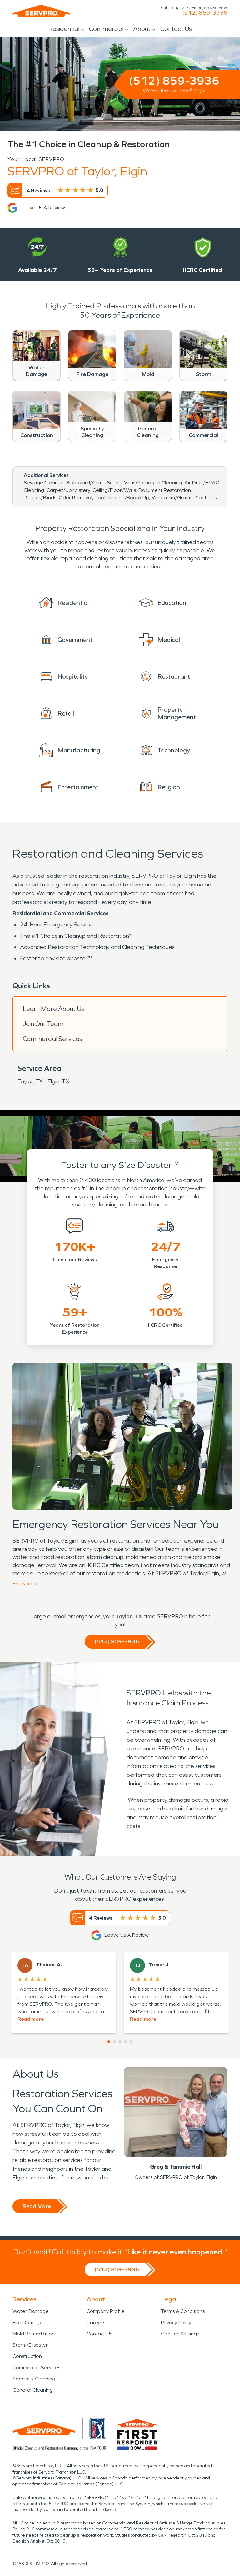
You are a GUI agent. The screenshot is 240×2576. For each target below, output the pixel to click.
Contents (206, 498)
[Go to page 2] (114, 2042)
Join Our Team (43, 1024)
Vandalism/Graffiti (172, 498)
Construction (27, 2356)
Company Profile (106, 2311)
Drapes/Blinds (40, 498)
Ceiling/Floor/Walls (114, 490)
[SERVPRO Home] (41, 11)
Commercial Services (52, 1039)
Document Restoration (165, 490)
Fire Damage (28, 2322)
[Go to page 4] (126, 2042)
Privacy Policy (176, 2322)
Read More (37, 2206)
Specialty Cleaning (34, 2379)
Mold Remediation (34, 2334)
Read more (31, 2019)
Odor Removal (75, 498)
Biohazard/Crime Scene (94, 483)
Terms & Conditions (183, 2311)
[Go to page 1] (109, 2042)
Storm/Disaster (30, 2345)
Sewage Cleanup (44, 483)
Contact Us (176, 29)
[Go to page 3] (120, 2042)
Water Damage (31, 2311)
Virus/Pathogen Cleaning (153, 483)
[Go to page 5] (131, 2042)
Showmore (26, 1583)
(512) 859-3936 (205, 13)
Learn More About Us (53, 1009)
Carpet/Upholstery (68, 490)
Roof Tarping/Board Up (122, 498)
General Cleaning (33, 2390)
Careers (96, 2322)
